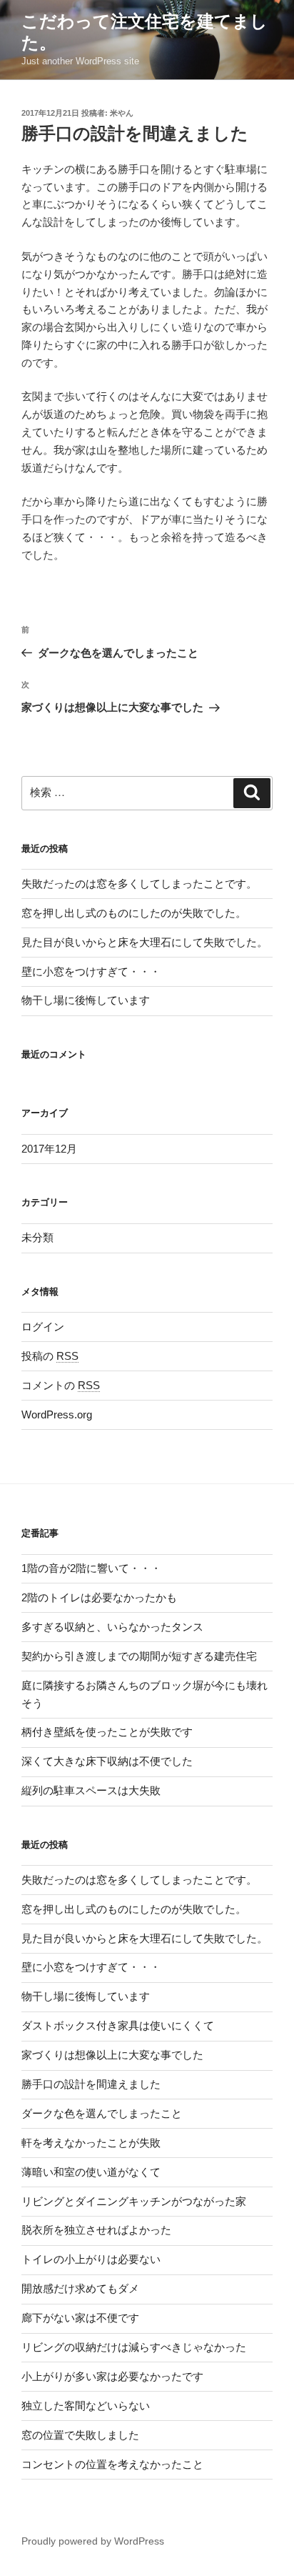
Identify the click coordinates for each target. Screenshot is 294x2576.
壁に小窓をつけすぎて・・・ (91, 971)
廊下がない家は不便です (80, 2318)
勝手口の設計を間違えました (91, 2084)
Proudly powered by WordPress (93, 2541)
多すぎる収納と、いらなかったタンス (112, 1627)
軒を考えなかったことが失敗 (91, 2143)
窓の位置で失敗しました (80, 2435)
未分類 (37, 1237)
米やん (122, 113)
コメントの (61, 1385)
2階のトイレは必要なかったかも (99, 1597)
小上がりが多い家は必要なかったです (112, 2376)
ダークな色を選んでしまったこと (102, 2113)
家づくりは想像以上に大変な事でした (112, 2055)
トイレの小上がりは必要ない (91, 2259)
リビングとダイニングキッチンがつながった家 (134, 2201)
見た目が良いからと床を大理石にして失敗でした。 (145, 942)
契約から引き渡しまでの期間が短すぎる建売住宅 (139, 1656)
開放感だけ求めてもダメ (80, 2288)
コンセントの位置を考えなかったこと (112, 2464)
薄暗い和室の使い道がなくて (91, 2172)
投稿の (50, 1356)
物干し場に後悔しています (86, 1000)
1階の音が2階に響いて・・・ (91, 1568)
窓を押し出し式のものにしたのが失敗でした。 (134, 913)
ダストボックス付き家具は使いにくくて (118, 2025)
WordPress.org (57, 1414)
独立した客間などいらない (86, 2406)
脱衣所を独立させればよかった (96, 2230)
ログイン (43, 1327)
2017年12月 (49, 1149)
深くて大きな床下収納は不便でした (107, 1761)
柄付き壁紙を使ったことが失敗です (107, 1732)
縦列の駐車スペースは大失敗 (91, 1790)
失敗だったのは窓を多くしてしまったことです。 (139, 884)
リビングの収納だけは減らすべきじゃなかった (134, 2347)
